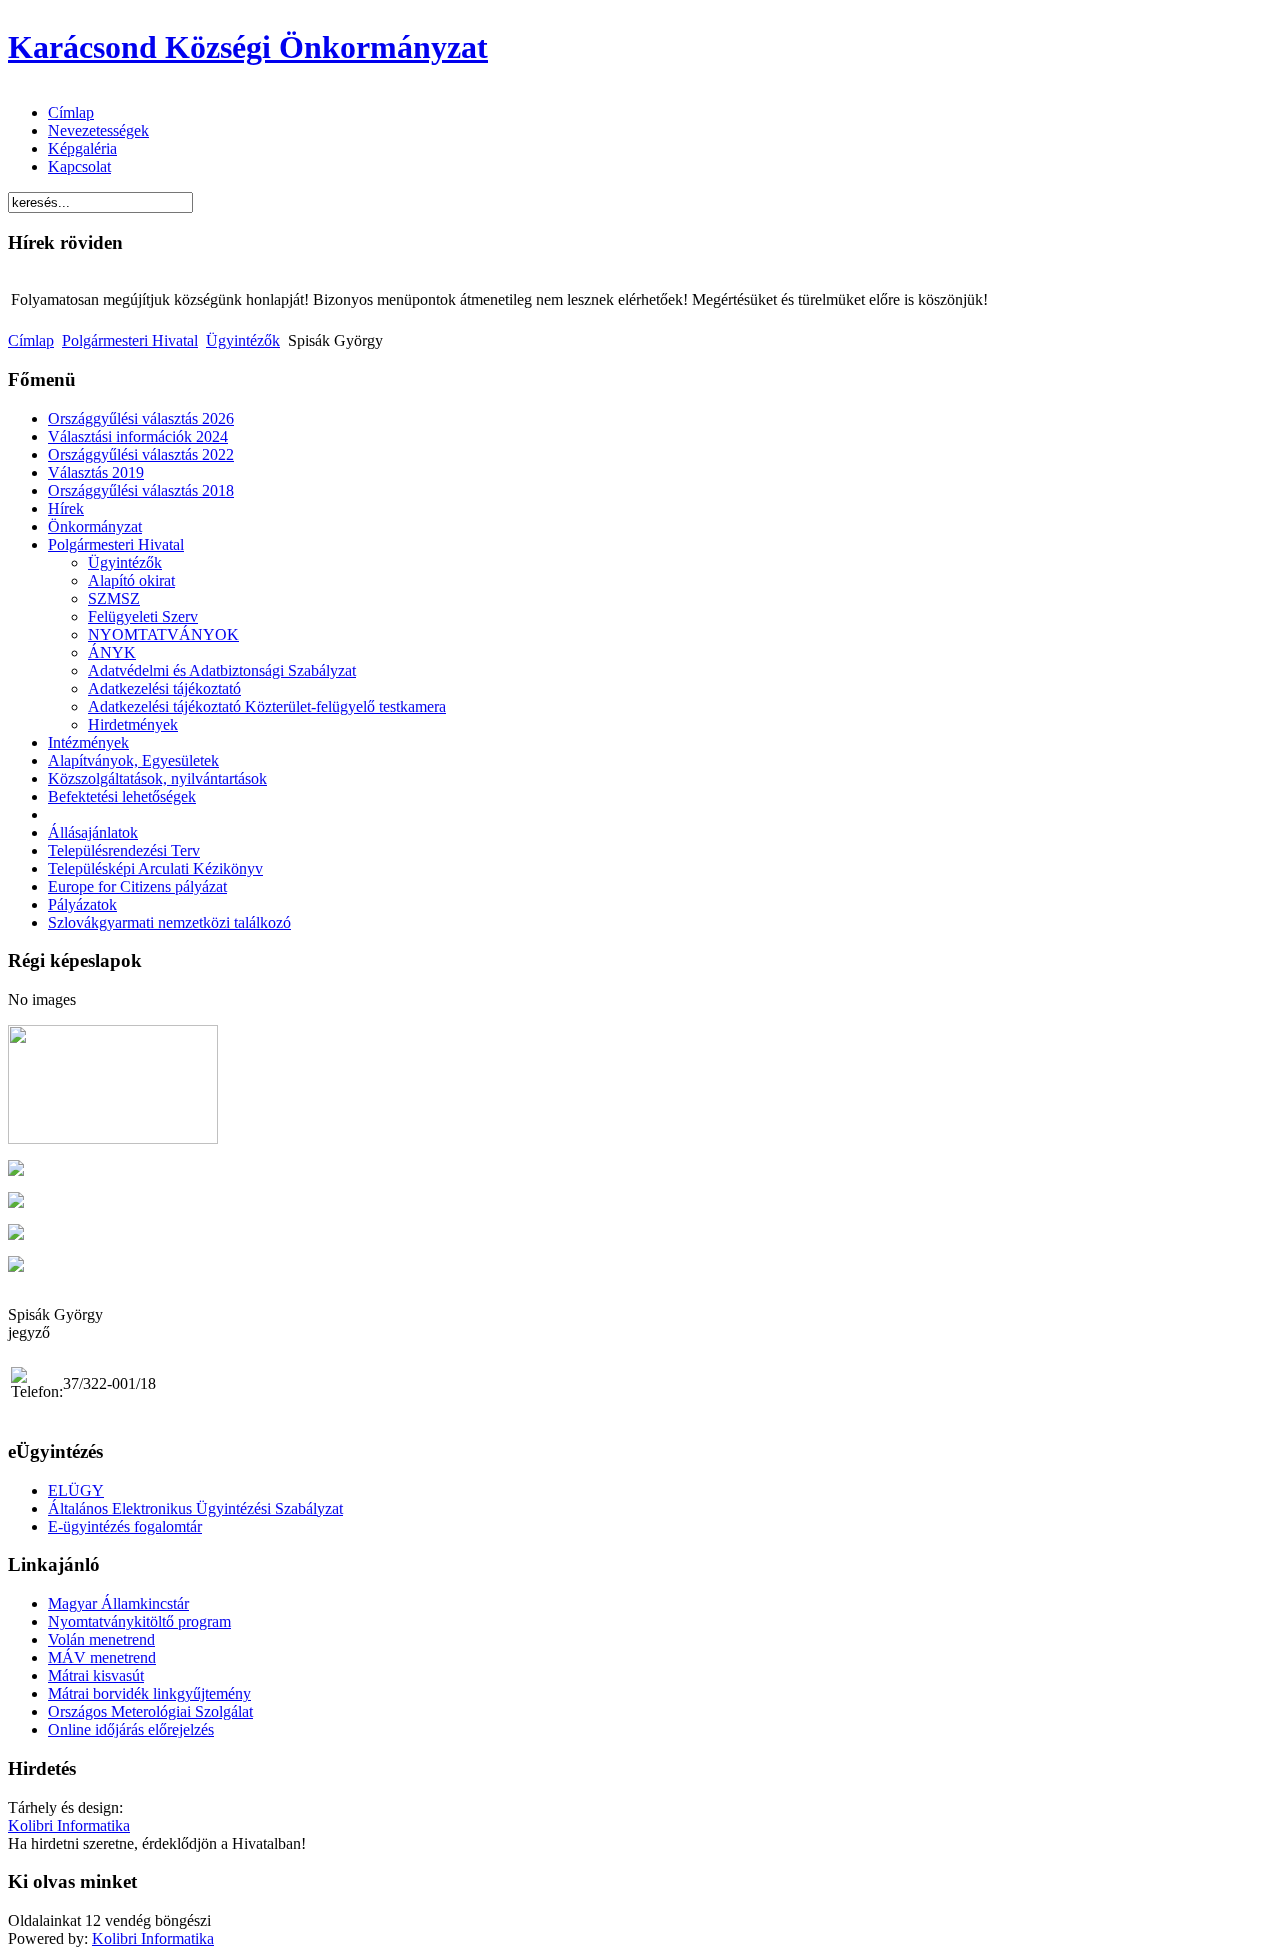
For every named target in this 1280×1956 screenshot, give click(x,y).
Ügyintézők (243, 340)
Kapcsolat (79, 166)
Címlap (71, 112)
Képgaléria (82, 148)
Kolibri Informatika (69, 1825)
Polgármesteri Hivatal (130, 340)
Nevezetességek (98, 130)
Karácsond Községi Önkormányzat (248, 47)
